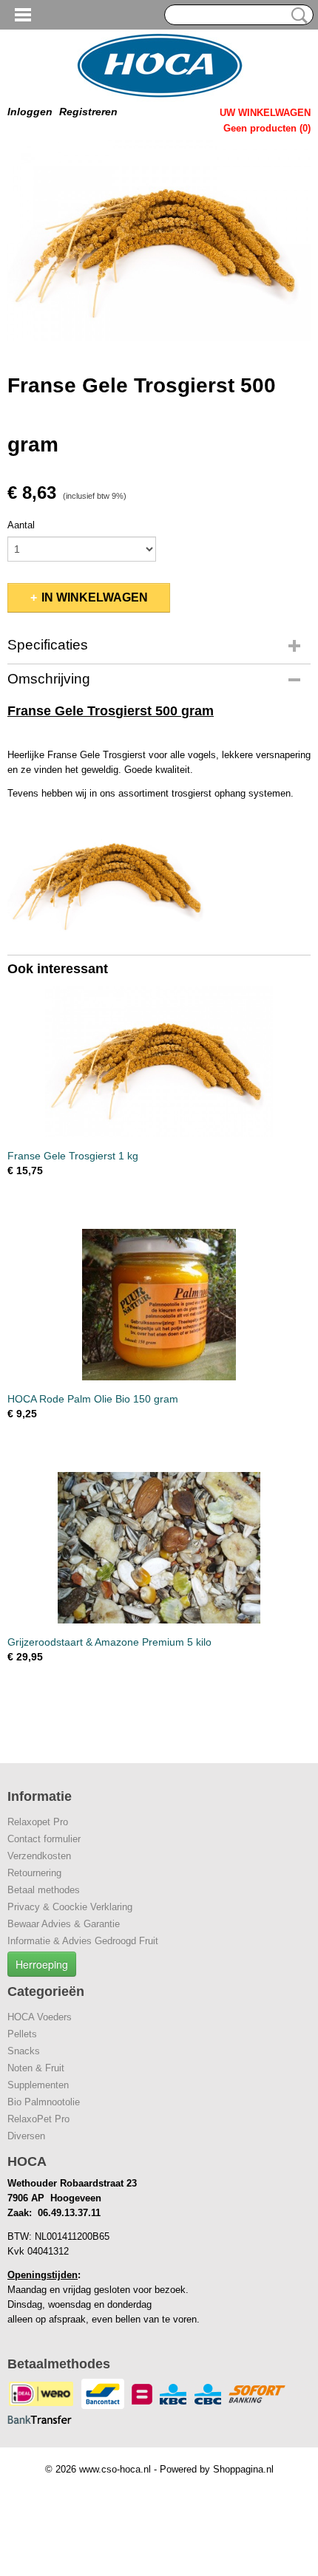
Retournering (34, 1873)
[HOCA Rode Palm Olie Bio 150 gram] (159, 1305)
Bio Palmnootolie (44, 2102)
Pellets (22, 2034)
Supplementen (38, 2085)
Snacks (24, 2051)
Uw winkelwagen (265, 113)
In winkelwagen (95, 597)
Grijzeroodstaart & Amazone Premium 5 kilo (109, 1642)
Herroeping (42, 1964)
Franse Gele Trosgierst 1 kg (73, 1156)
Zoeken (297, 16)
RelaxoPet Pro (38, 2119)
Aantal (21, 525)
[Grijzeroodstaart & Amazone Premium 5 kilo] (159, 1548)
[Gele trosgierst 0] (159, 241)
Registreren (88, 112)
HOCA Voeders (40, 2017)
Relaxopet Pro (38, 1822)
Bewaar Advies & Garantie (64, 1924)
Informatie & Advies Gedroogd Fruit (83, 1941)
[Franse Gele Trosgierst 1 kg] (159, 1062)
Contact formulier (44, 1839)
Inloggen (30, 112)
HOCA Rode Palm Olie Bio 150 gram (93, 1399)
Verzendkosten (39, 1856)
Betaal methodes (44, 1890)
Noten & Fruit (36, 2068)
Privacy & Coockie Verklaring (70, 1907)
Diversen (26, 2136)
